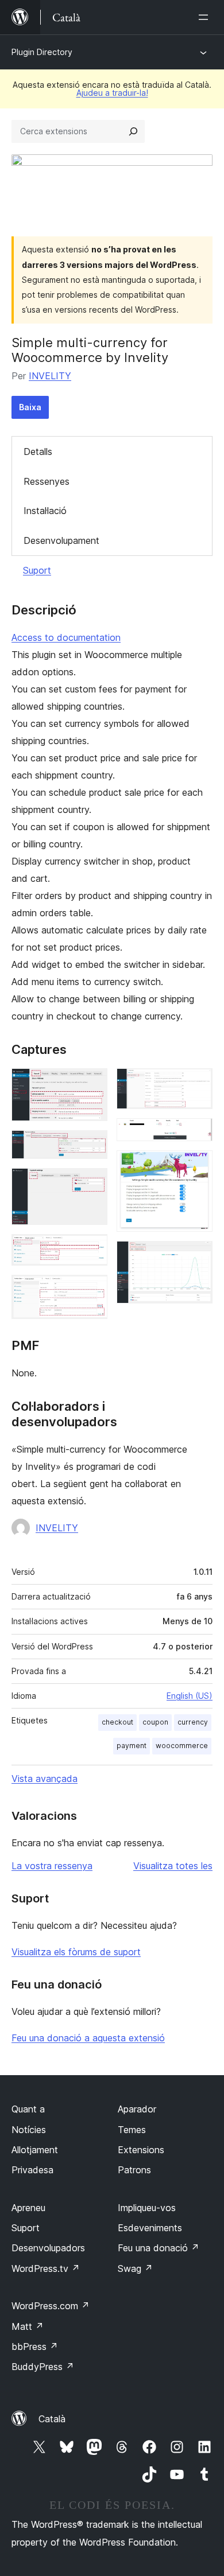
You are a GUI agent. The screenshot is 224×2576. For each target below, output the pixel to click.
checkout (117, 1722)
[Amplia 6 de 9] (197, 1084)
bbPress (35, 2347)
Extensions (141, 2150)
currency (193, 1722)
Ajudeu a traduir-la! (112, 93)
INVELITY (50, 376)
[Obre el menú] (206, 17)
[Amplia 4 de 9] (92, 1250)
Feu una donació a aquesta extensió (88, 2038)
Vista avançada (45, 1779)
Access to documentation (66, 637)
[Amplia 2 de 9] (92, 1146)
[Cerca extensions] (133, 131)
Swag (135, 2268)
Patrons (134, 2170)
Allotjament (35, 2150)
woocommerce (182, 1746)
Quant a (28, 2109)
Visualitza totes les (173, 1866)
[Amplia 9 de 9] (197, 1256)
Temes (132, 2130)
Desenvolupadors (48, 2248)
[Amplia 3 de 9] (92, 1184)
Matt (28, 2326)
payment (132, 1746)
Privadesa (32, 2170)
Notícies (29, 2130)
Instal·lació (45, 511)
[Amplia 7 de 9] (197, 1134)
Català (52, 2419)
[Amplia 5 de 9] (92, 1290)
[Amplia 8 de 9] (197, 1166)
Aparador (137, 2109)
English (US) (190, 1696)
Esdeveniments (150, 2228)
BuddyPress (43, 2367)
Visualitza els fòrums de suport (76, 1952)
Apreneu (28, 2208)
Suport (37, 570)
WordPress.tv (46, 2268)
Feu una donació (159, 2248)
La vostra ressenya (52, 1866)
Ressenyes (47, 481)
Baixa (30, 407)
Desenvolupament (61, 540)
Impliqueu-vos (147, 2208)
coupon (155, 1722)
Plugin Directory (42, 52)
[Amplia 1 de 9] (92, 1084)
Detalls (38, 452)
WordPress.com (51, 2306)
